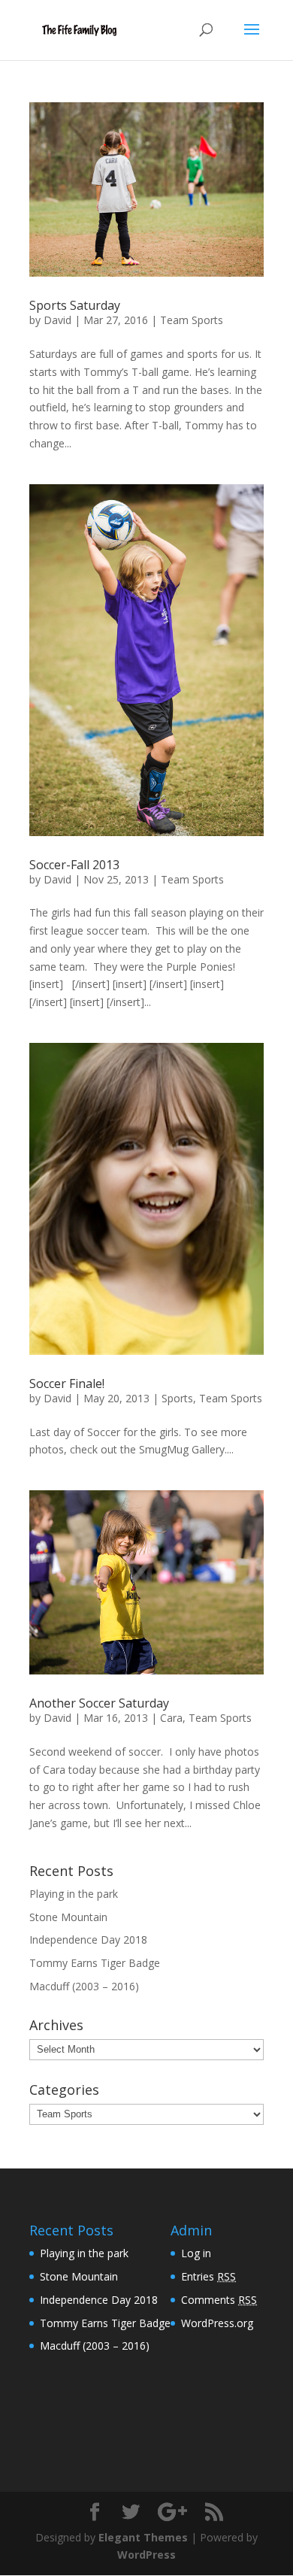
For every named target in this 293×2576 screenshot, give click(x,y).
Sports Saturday (75, 305)
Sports (177, 1398)
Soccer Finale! (67, 1383)
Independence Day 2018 (88, 1940)
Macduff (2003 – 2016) (84, 1986)
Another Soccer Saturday (99, 1703)
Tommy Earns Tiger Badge (95, 1963)
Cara (171, 1718)
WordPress (146, 2555)
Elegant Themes (143, 2537)
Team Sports (192, 320)
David (57, 320)
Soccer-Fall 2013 (74, 865)
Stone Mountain (68, 1917)
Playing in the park (74, 1894)
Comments (219, 2300)
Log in (196, 2253)
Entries (208, 2276)
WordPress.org (217, 2323)
